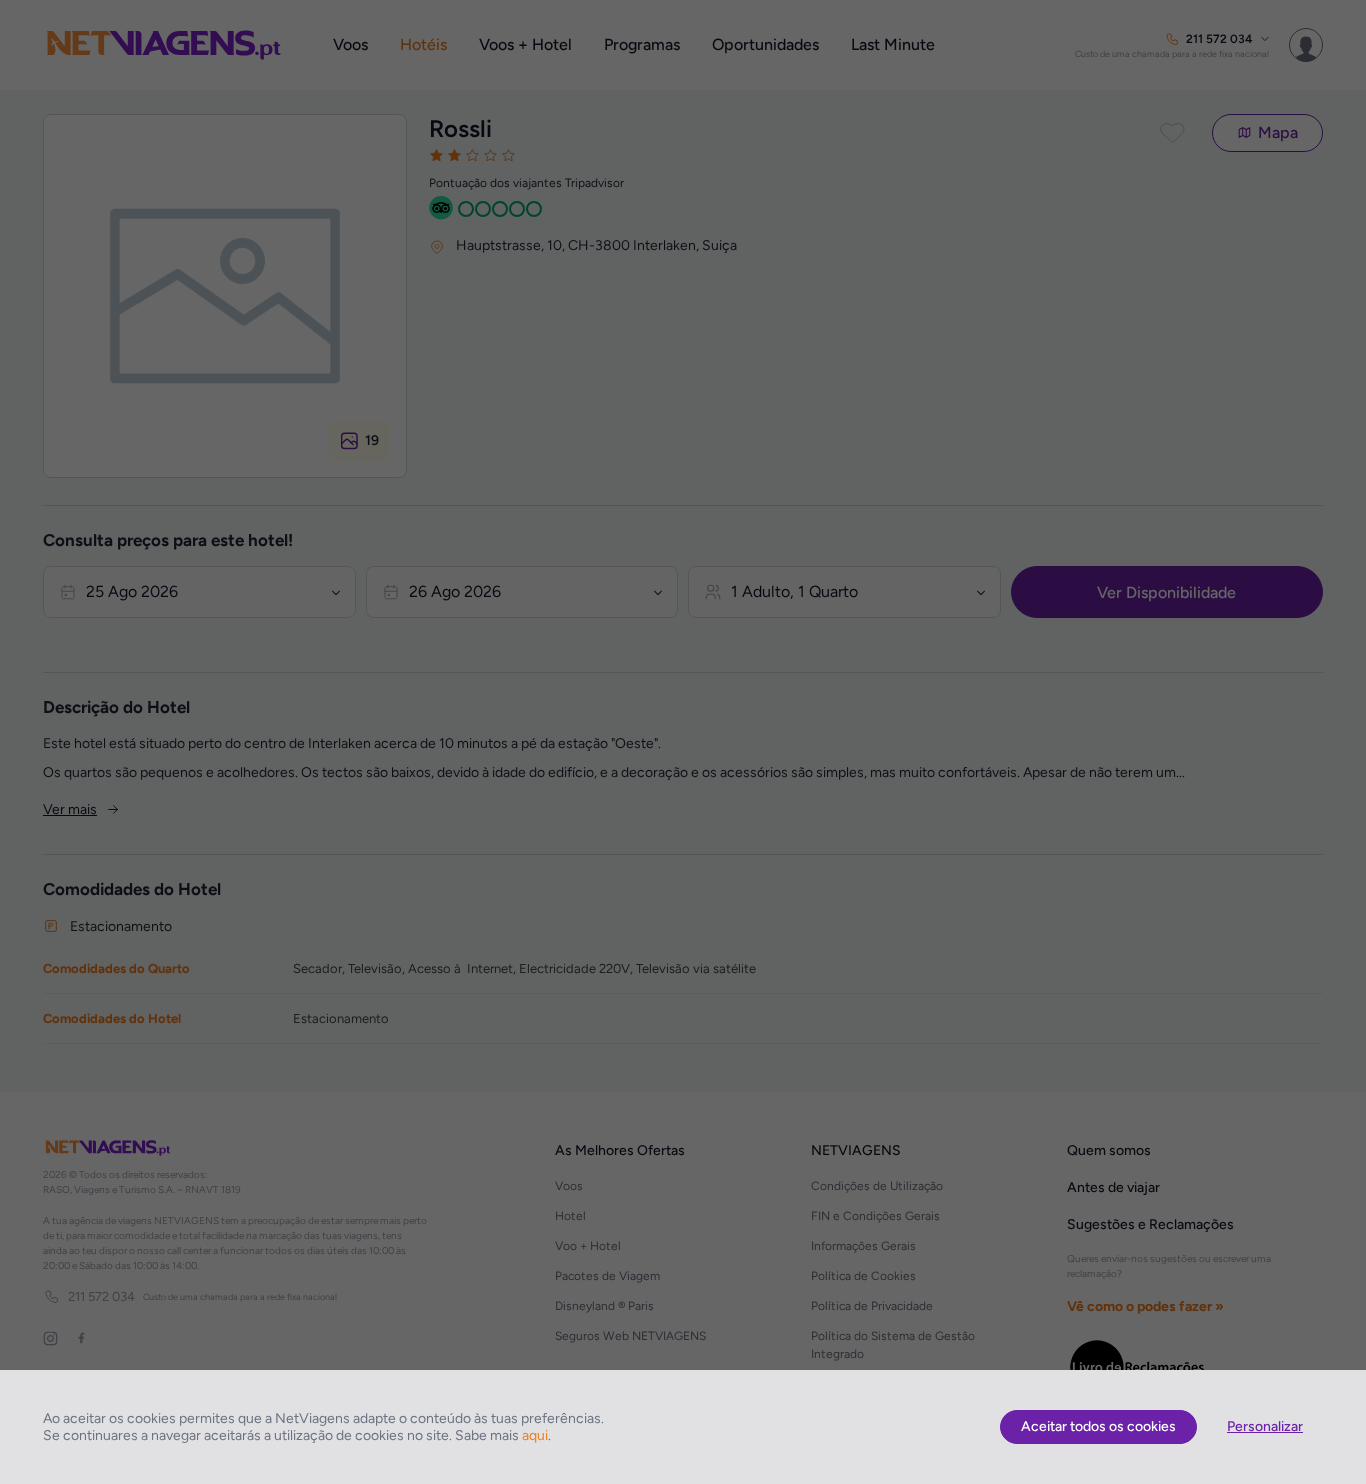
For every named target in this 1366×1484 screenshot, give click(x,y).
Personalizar (1265, 1426)
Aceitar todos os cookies (1098, 1426)
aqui (535, 1435)
